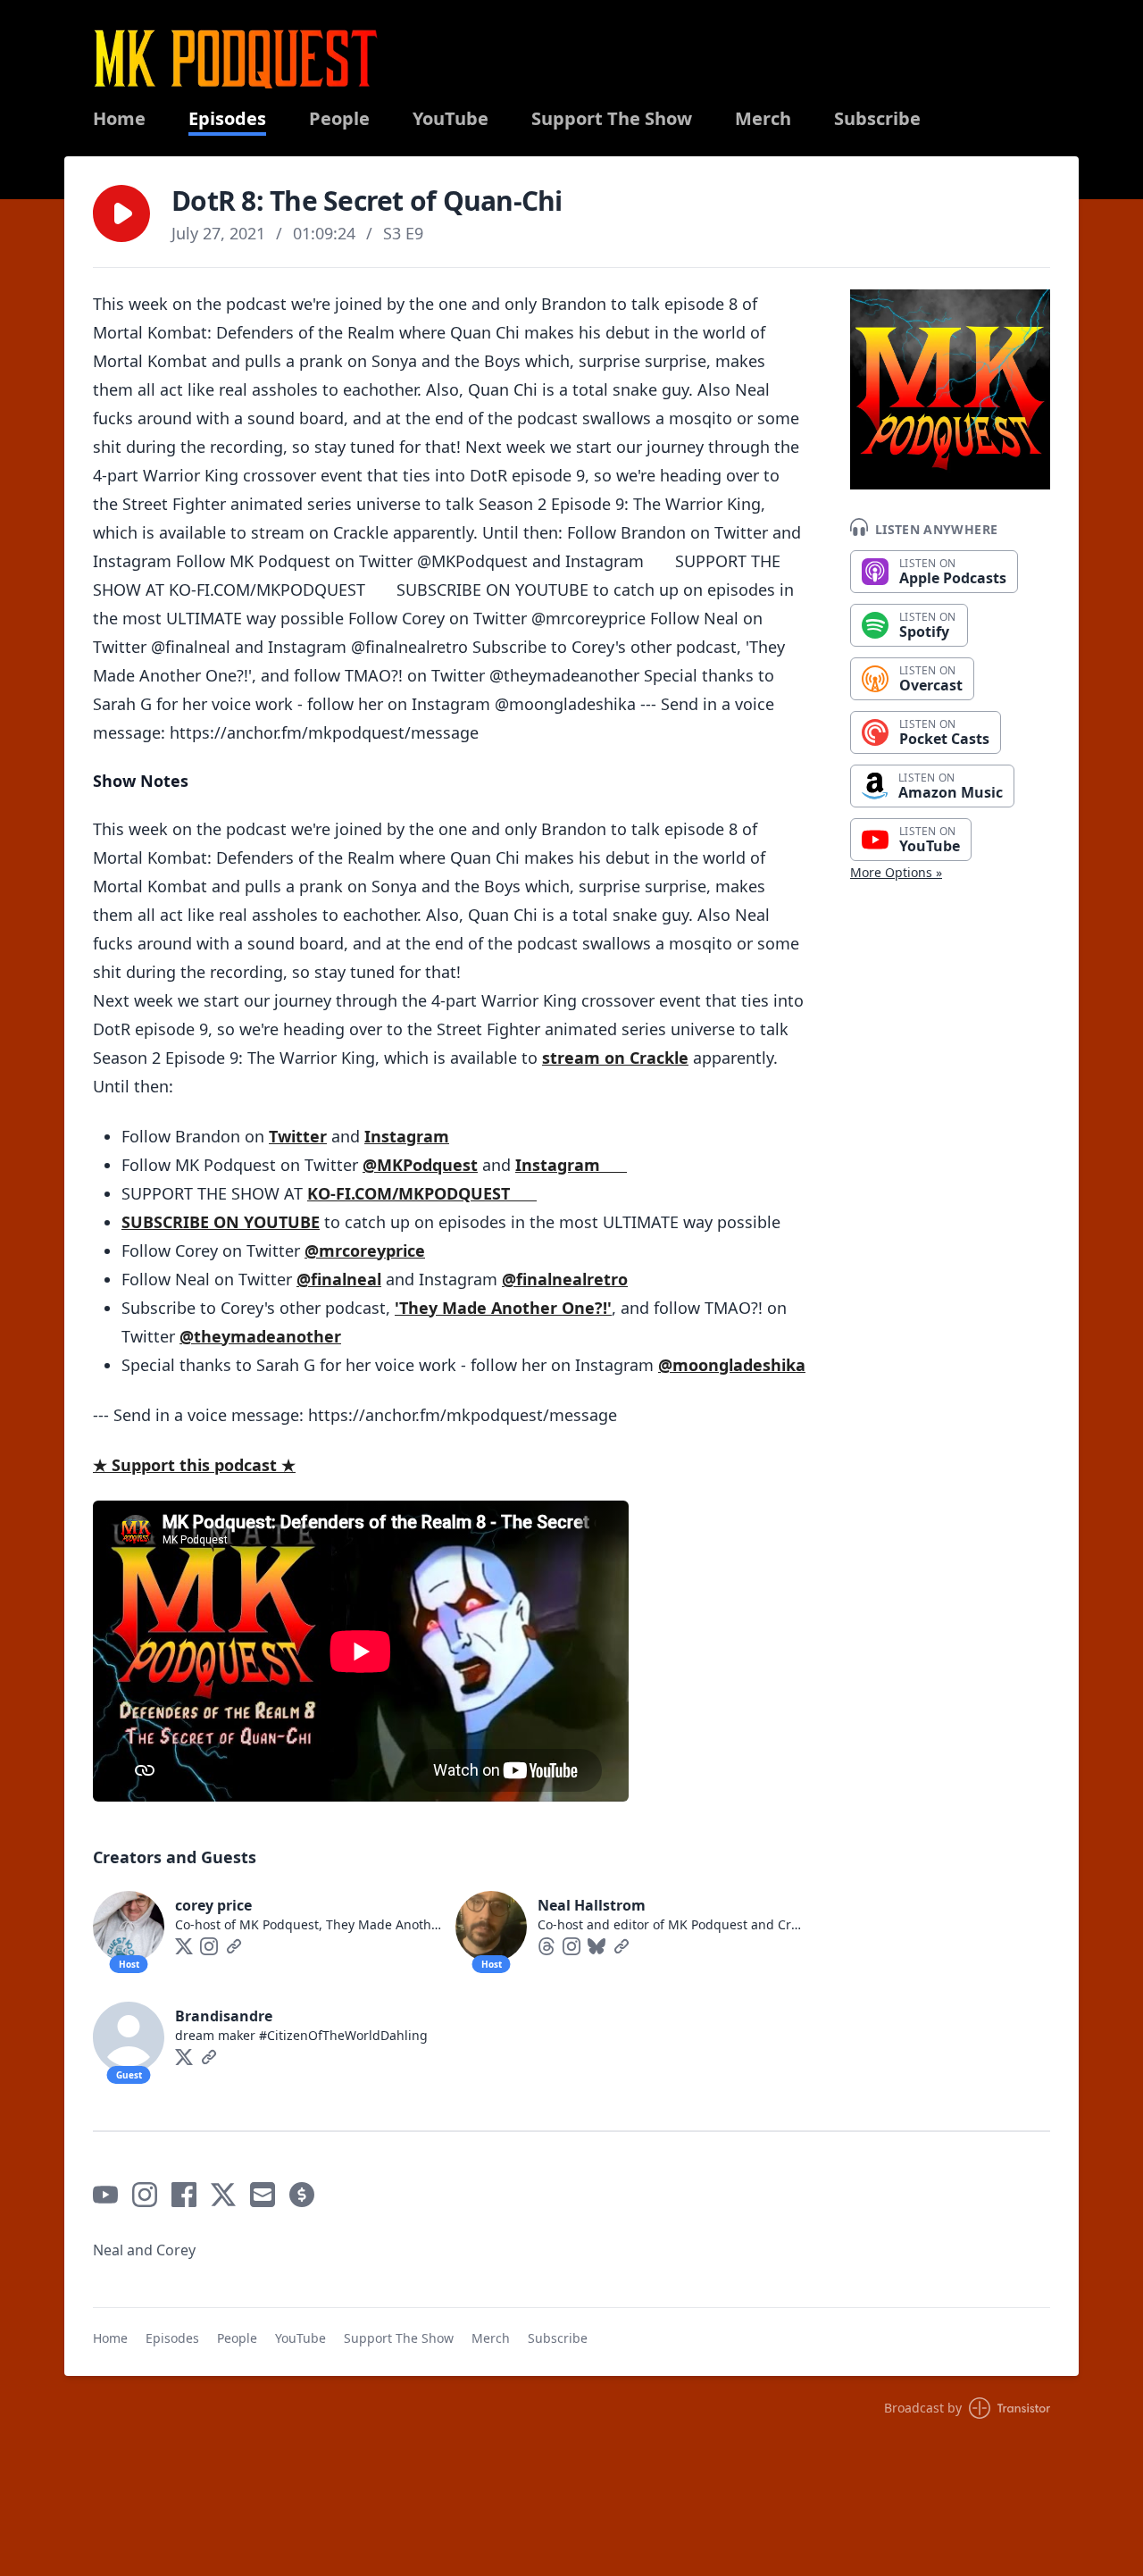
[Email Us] (263, 2195)
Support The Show (612, 119)
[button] (121, 213)
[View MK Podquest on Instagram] (145, 2195)
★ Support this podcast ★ (194, 1465)
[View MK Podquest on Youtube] (105, 2195)
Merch (763, 119)
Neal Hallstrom (592, 1905)
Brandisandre (224, 2016)
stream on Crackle (615, 1058)
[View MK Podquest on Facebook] (184, 2195)
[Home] (236, 59)
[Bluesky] (597, 1946)
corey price (213, 1905)
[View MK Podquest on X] (223, 2195)
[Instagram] (209, 1946)
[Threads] (546, 1946)
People (339, 119)
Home (119, 119)
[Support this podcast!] (302, 2195)
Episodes (227, 119)
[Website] (234, 1946)
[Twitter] (184, 1946)
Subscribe (877, 119)
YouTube (451, 119)
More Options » (896, 872)
